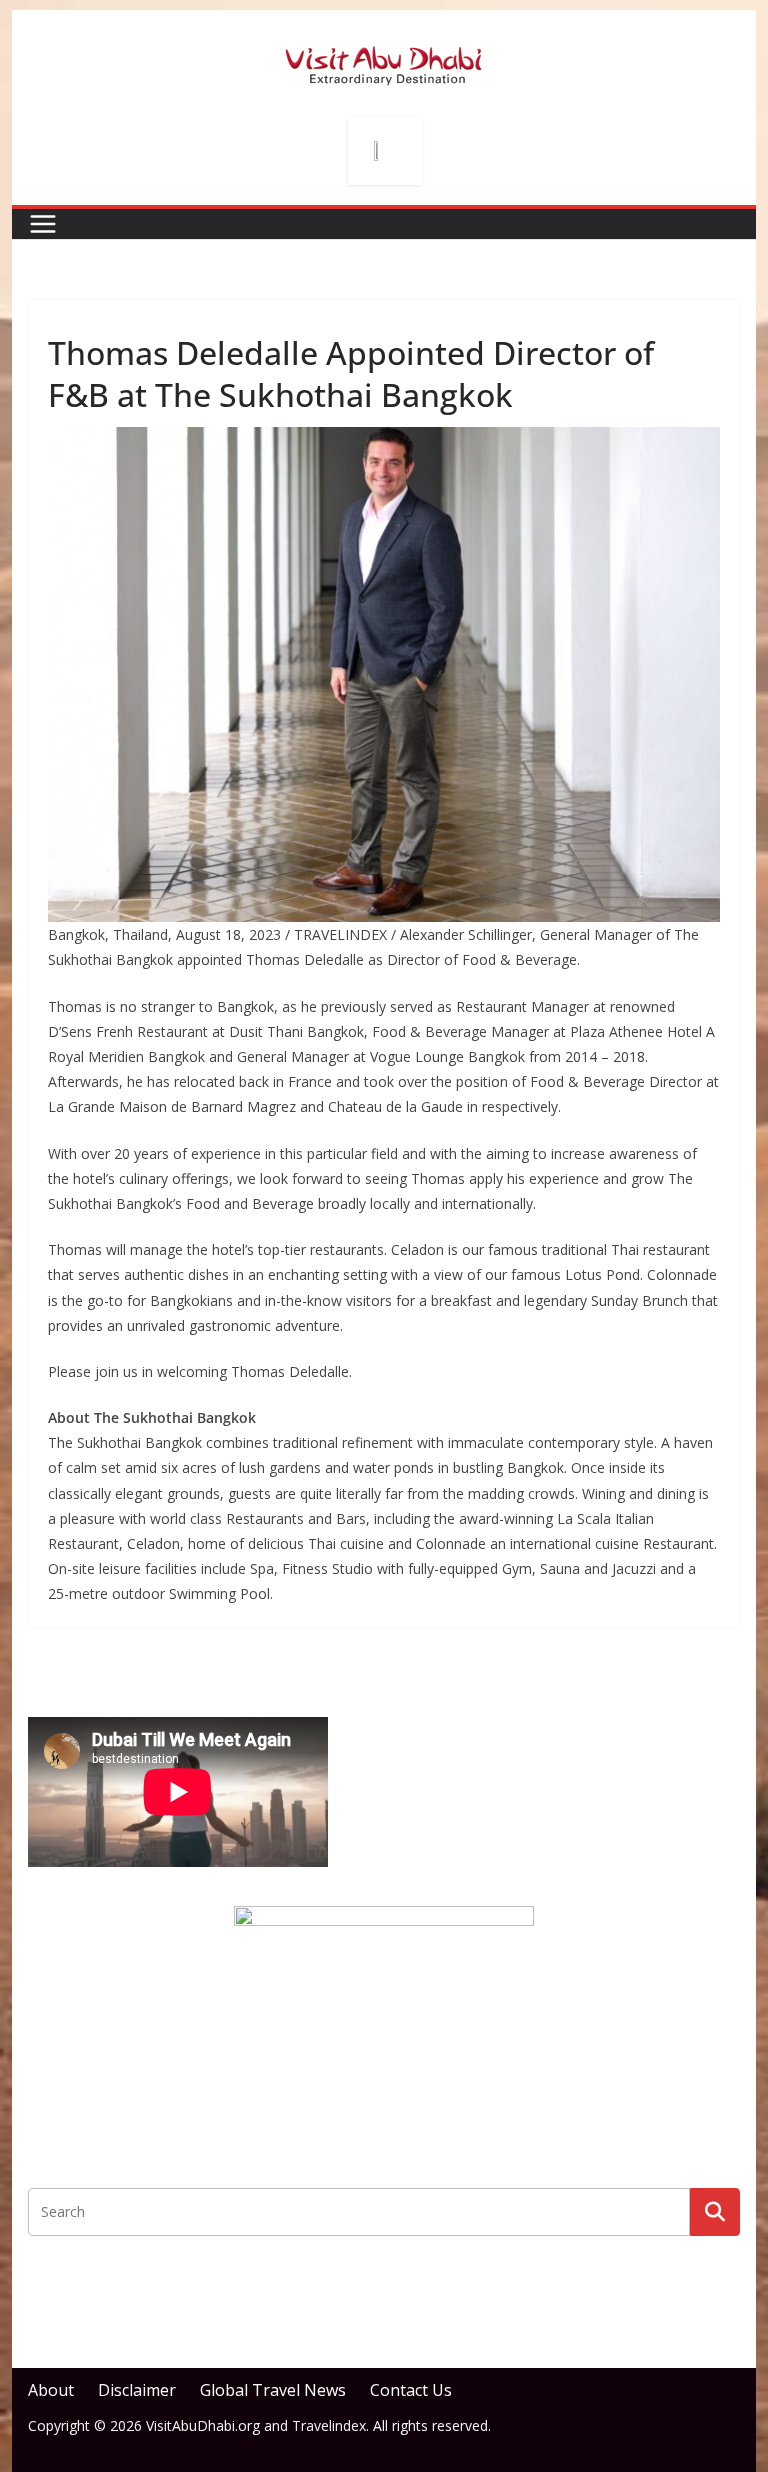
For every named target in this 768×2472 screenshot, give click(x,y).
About (51, 2390)
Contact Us (411, 2390)
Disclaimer (137, 2390)
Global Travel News (273, 2390)
